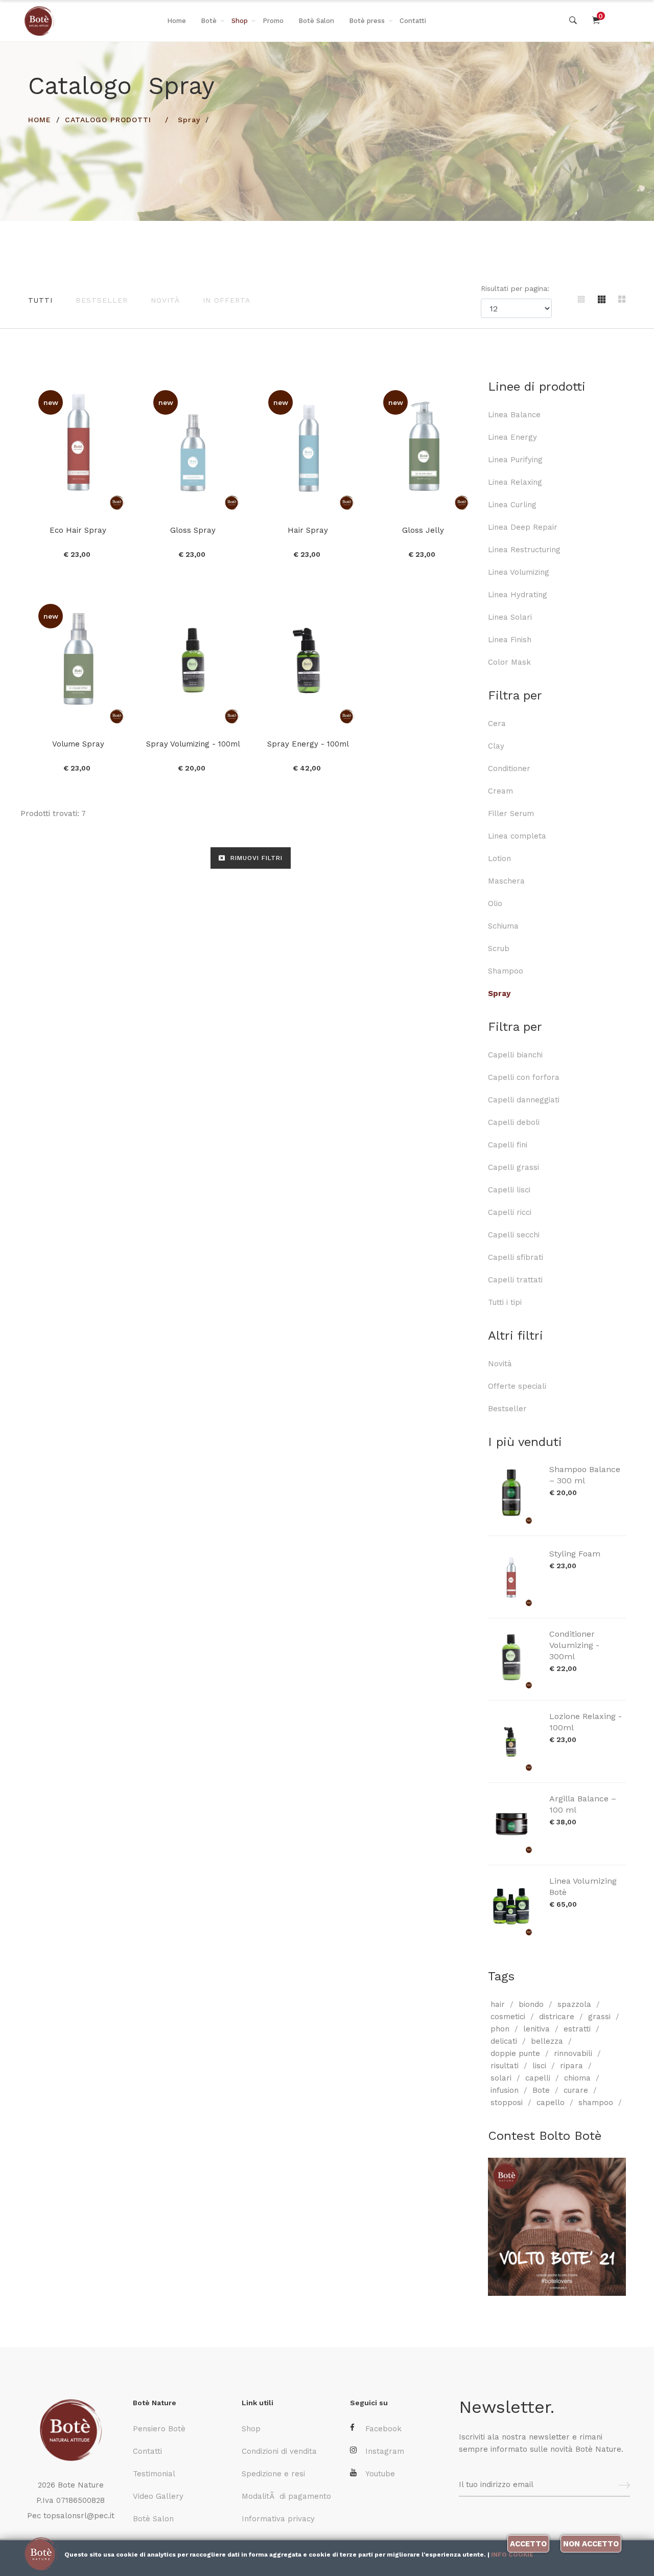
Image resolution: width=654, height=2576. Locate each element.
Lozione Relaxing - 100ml (586, 1722)
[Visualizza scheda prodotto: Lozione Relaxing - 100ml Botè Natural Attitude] (513, 1742)
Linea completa (517, 836)
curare (576, 2090)
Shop (240, 21)
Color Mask (509, 662)
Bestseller (102, 300)
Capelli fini (508, 1145)
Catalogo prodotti (108, 120)
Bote (541, 2090)
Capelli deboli (514, 1122)
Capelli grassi (513, 1167)
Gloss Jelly (423, 530)
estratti (577, 2029)
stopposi (507, 2103)
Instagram (385, 2451)
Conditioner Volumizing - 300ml (574, 1645)
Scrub (499, 948)
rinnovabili (573, 2053)
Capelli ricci (510, 1212)
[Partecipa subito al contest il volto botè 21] (557, 2227)
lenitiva (536, 2029)
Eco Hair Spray (78, 530)
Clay (496, 746)
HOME (40, 120)
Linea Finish (510, 640)
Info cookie (512, 2555)
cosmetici (508, 2017)
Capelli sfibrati (516, 1257)
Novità (165, 300)
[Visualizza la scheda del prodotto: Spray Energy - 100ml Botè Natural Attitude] (308, 660)
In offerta (227, 300)
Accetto (528, 2544)
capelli (538, 2078)
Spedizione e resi (273, 2474)
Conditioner (509, 769)
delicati (504, 2041)
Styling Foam (575, 1554)
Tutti (40, 300)
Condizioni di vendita (279, 2451)
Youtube (380, 2474)
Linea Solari (510, 617)
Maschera (506, 881)
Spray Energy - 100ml (308, 744)
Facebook (383, 2429)
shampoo (596, 2103)
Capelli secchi (514, 1235)
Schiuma (503, 926)
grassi (599, 2017)
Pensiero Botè (159, 2429)
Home (177, 21)
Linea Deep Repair (523, 527)
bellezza (547, 2041)
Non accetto (591, 2544)
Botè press (367, 21)
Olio (495, 903)
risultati (505, 2066)
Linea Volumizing (519, 572)
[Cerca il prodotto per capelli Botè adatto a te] (573, 21)
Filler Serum (511, 814)
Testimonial (154, 2474)
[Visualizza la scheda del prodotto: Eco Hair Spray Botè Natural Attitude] (78, 446)
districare (557, 2017)
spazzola (574, 2004)
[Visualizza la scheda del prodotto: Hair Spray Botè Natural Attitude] (308, 446)
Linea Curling (512, 505)
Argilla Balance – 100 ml (583, 1804)
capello (551, 2103)
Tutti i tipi (505, 1302)
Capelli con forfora (524, 1077)
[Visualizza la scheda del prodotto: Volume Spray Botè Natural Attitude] (78, 660)
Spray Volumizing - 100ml (193, 744)
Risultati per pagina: (516, 288)
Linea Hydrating (518, 595)
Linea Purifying (515, 460)
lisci (539, 2066)
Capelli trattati (515, 1280)
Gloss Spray (193, 530)
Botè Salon (316, 21)
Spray (189, 120)
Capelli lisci (509, 1190)
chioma (577, 2078)
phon (500, 2029)
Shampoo (506, 971)
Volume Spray (78, 744)
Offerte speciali (517, 1386)
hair (498, 2004)
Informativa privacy (278, 2519)
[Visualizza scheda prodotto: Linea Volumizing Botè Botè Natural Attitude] (513, 1906)
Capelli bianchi (515, 1055)
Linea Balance (514, 415)
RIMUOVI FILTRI (255, 858)
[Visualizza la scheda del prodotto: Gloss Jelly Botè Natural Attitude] (423, 446)
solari (501, 2078)
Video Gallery (158, 2496)
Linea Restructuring (524, 550)
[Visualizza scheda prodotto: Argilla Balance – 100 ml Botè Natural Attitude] (513, 1824)
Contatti (413, 21)
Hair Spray (308, 530)
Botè (209, 21)
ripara (571, 2066)
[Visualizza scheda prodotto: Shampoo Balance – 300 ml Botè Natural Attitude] (513, 1495)
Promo (273, 21)
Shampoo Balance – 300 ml (585, 1475)
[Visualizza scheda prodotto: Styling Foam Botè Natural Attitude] (513, 1577)
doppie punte (515, 2053)
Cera (497, 724)
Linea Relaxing (515, 482)
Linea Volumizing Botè (583, 1886)
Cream (500, 791)
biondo (531, 2004)
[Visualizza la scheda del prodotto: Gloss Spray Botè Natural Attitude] (193, 446)
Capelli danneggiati (524, 1100)
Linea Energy (512, 437)
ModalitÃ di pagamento (286, 2496)
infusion (505, 2090)
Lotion (499, 858)
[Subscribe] (624, 2485)
